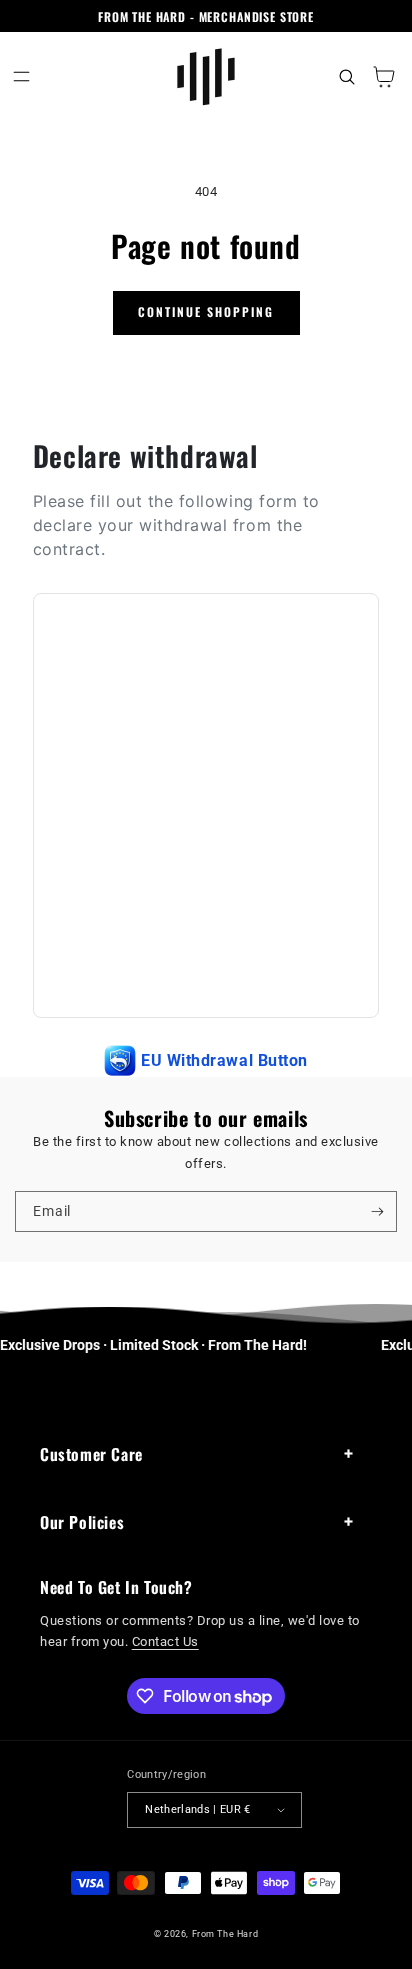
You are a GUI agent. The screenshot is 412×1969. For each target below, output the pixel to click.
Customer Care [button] (91, 1454)
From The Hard (225, 1933)
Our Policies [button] (82, 1522)
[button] (21, 76)
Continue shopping (206, 311)
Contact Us (165, 1641)
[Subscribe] (377, 1211)
